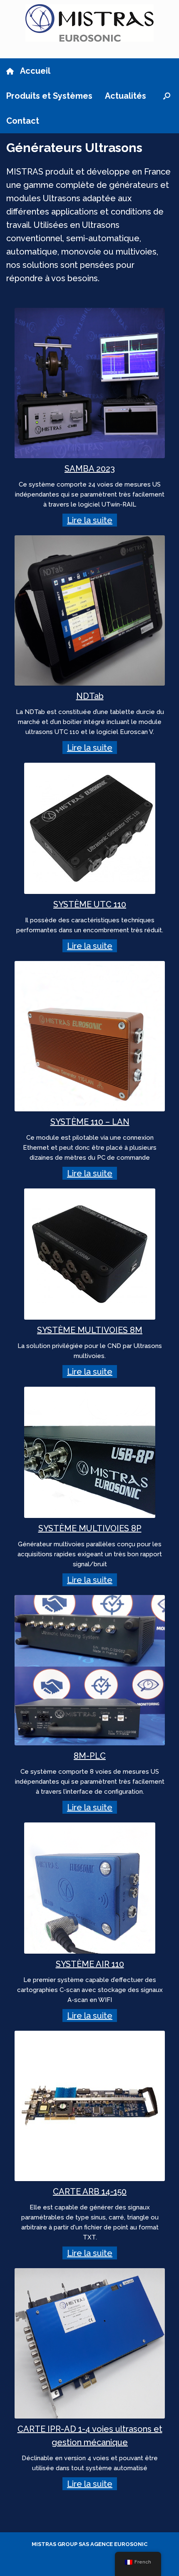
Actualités (126, 96)
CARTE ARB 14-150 (90, 2192)
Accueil (35, 71)
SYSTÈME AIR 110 (90, 1964)
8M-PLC (90, 1756)
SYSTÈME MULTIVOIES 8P (90, 1528)
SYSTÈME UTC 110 (90, 904)
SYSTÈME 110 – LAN (90, 1122)
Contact (23, 121)
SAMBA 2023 (90, 469)
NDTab (90, 696)
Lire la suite (90, 520)
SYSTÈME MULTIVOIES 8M (90, 1330)
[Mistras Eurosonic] (89, 23)
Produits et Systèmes (49, 96)
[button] (167, 96)
